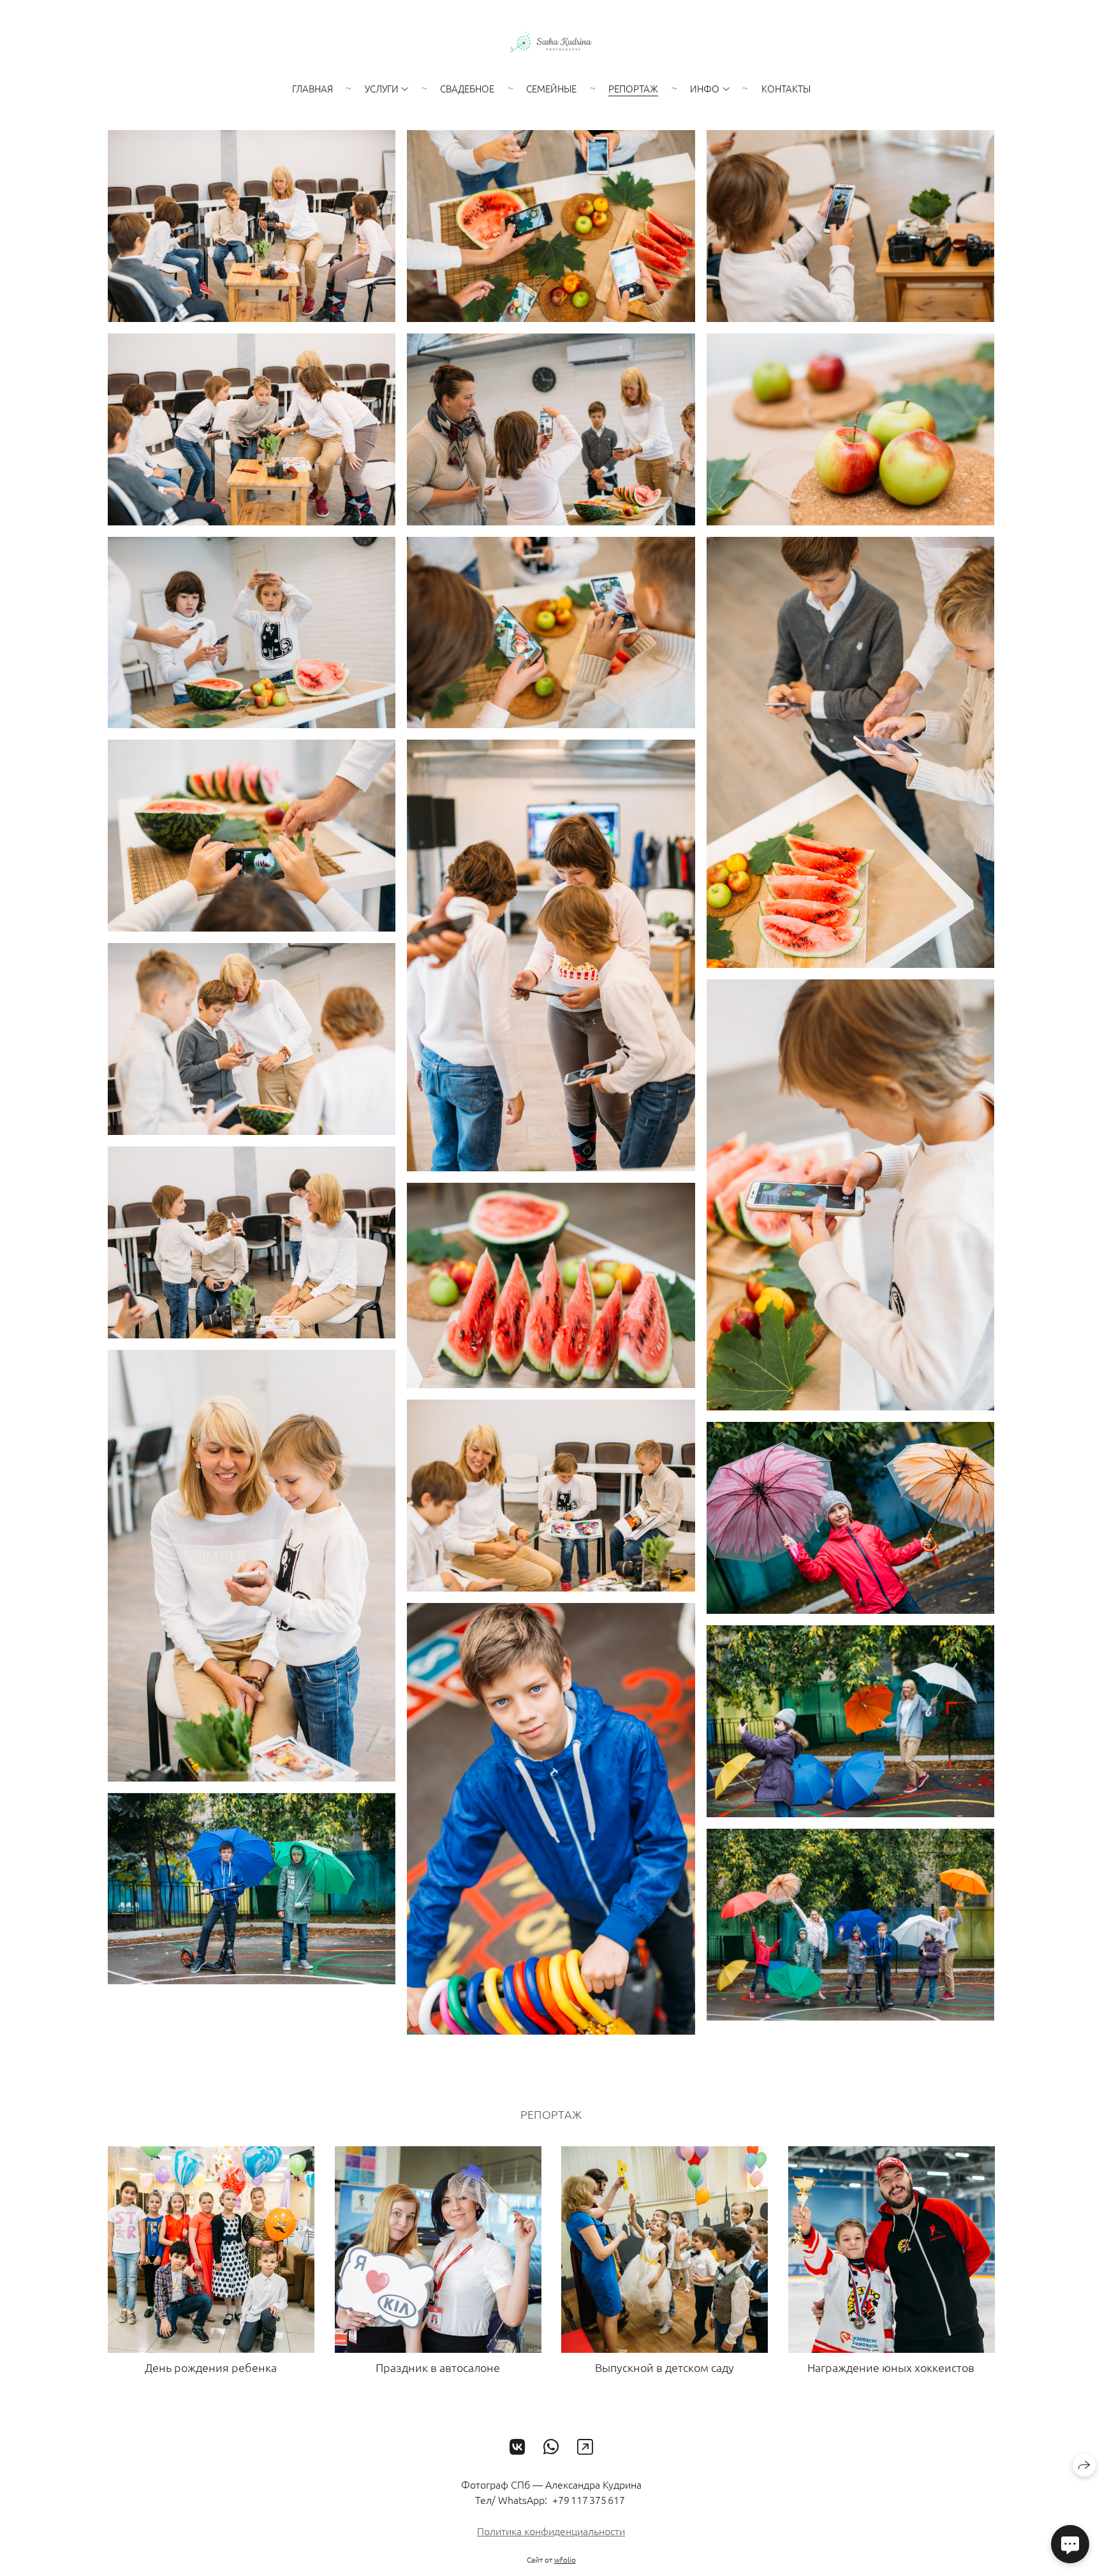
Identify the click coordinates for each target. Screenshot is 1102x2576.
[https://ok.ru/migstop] (585, 2447)
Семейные (551, 88)
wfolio (565, 2559)
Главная (312, 88)
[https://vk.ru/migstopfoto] (518, 2447)
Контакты (786, 88)
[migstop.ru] (551, 42)
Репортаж (633, 88)
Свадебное (467, 88)
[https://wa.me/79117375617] (551, 2447)
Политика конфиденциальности (551, 2531)
